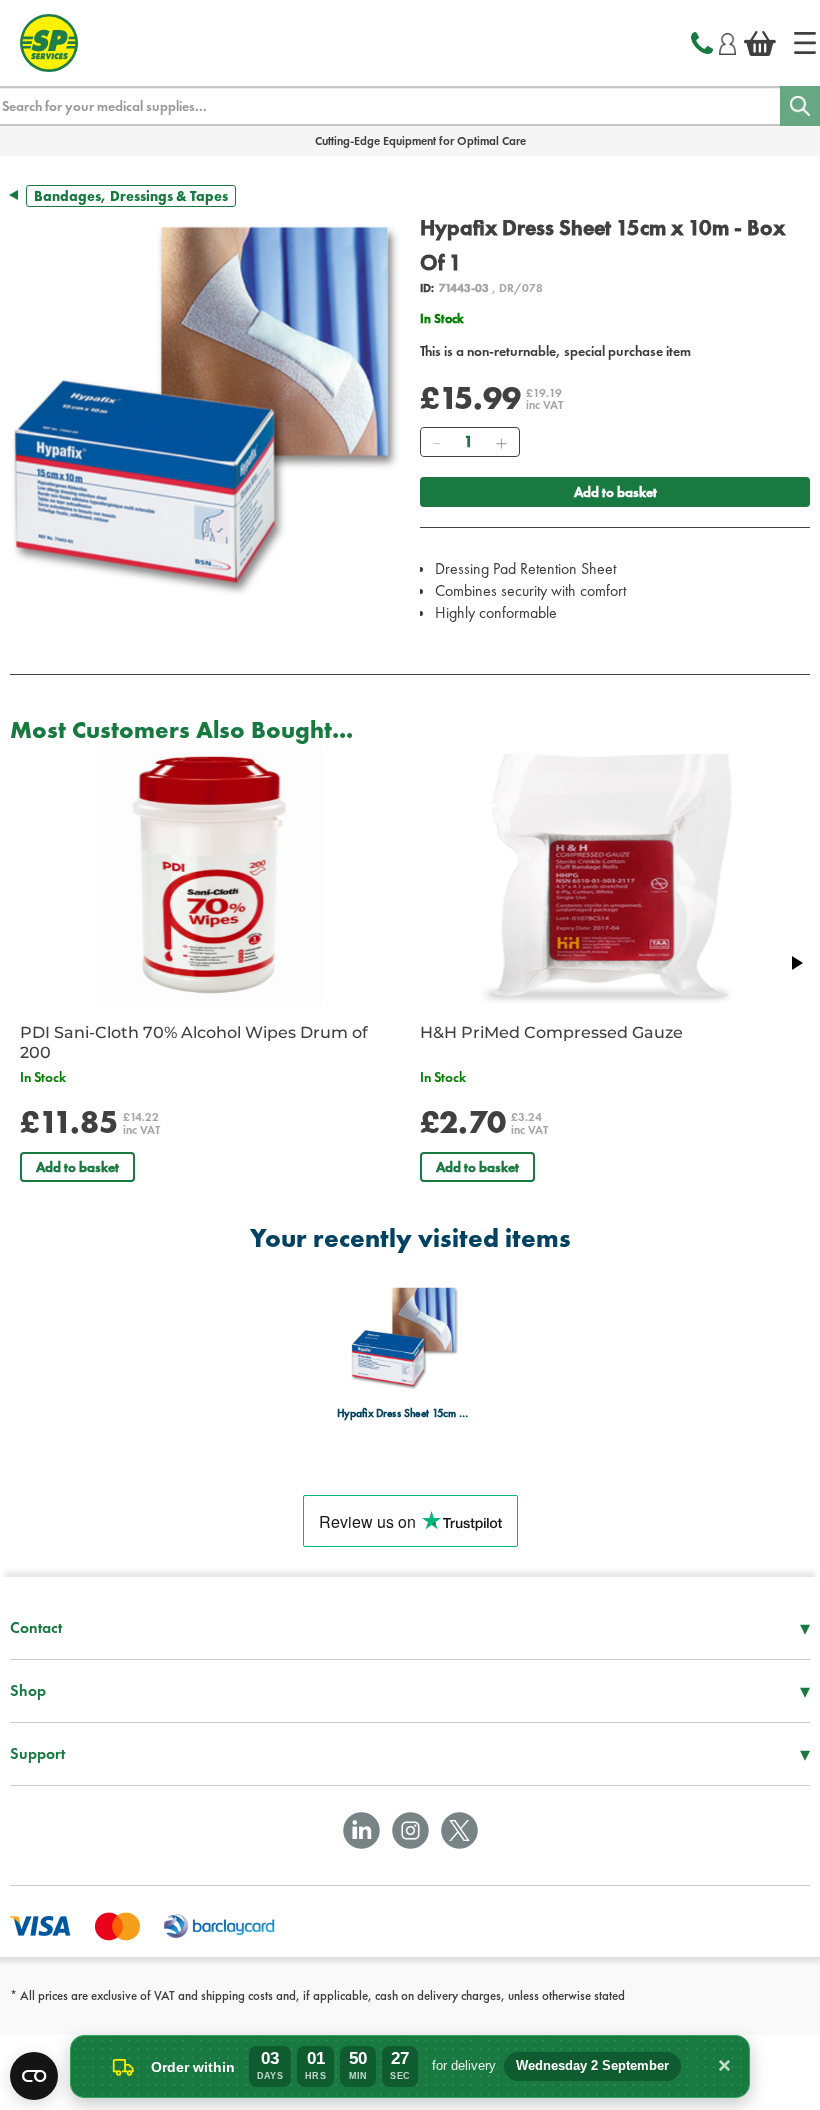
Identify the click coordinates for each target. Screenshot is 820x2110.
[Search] (800, 106)
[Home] (805, 43)
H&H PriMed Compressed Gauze (551, 1032)
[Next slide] (796, 963)
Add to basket (615, 492)
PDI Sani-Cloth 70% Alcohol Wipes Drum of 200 (194, 1042)
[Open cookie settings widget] (34, 2076)
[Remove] (436, 442)
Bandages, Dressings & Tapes (131, 196)
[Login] (727, 41)
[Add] (501, 442)
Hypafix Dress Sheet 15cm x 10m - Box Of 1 (404, 1413)
